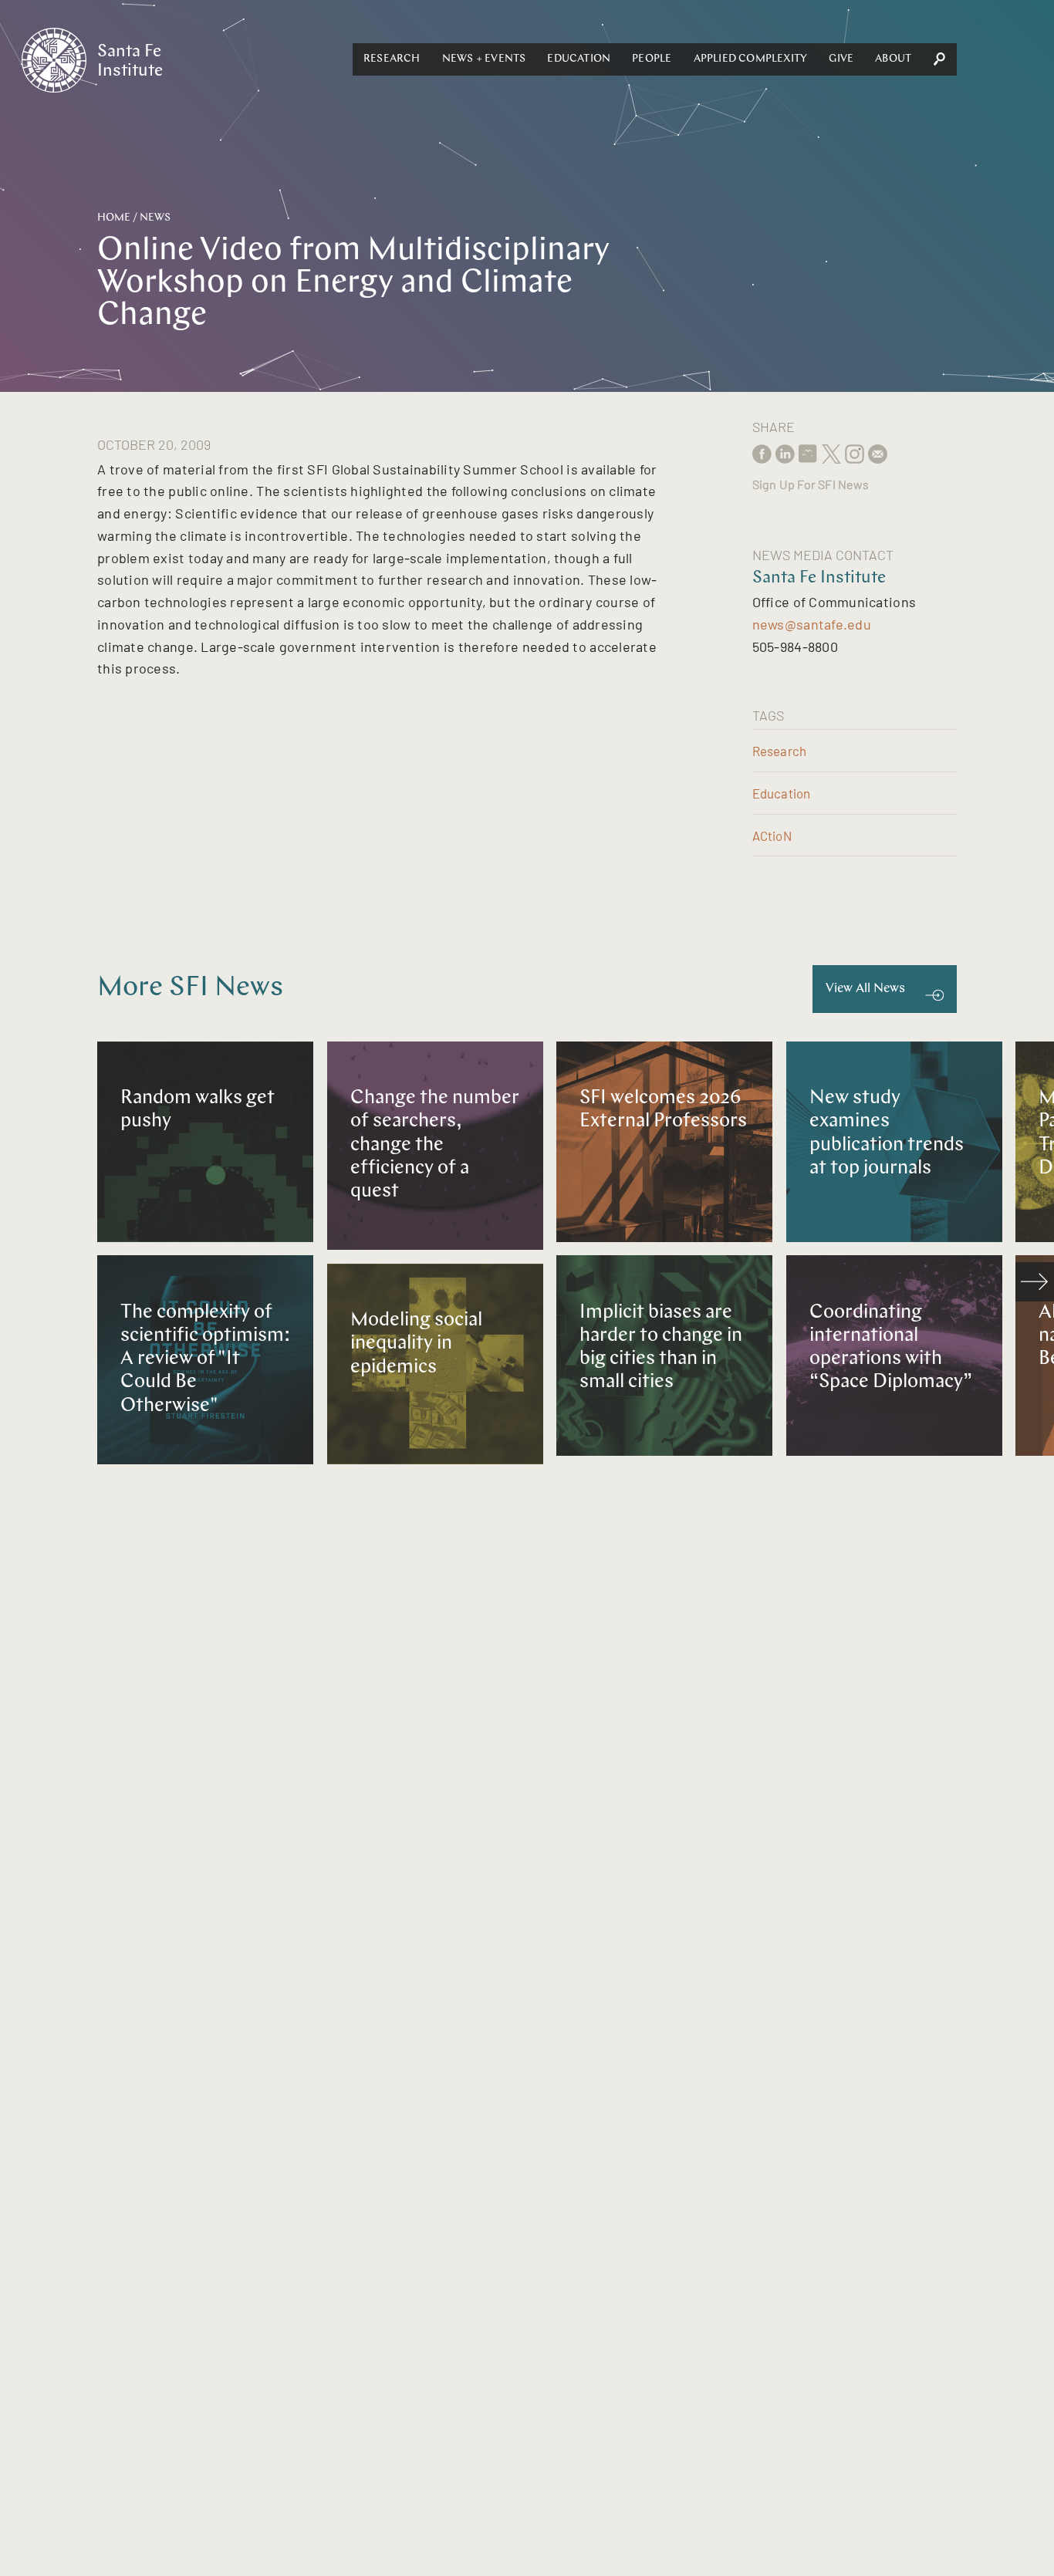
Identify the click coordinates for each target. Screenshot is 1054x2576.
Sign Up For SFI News (811, 484)
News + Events (484, 59)
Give (841, 59)
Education (579, 59)
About (893, 59)
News (155, 218)
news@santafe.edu (812, 624)
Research (392, 59)
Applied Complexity (751, 59)
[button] (392, 59)
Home (114, 218)
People (652, 59)
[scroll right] (1035, 1281)
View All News (865, 989)
